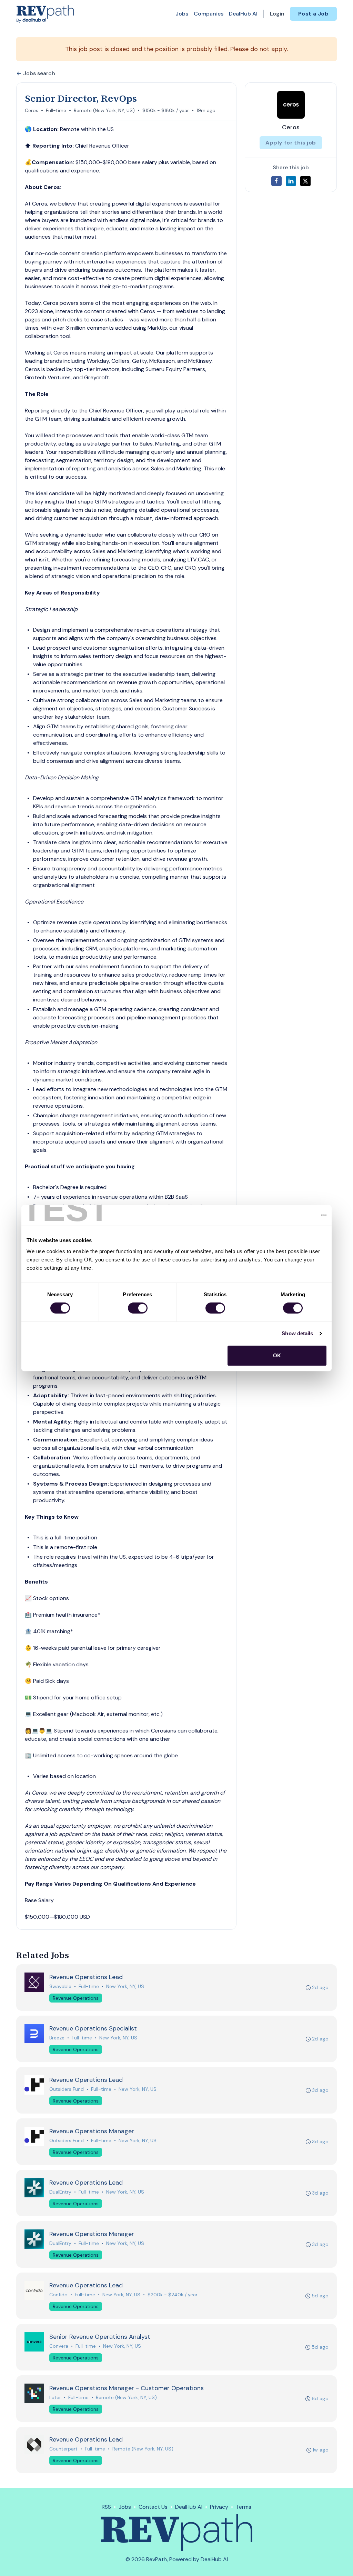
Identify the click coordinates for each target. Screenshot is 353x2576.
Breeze (57, 2038)
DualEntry (60, 2192)
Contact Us (153, 2507)
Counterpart (63, 2449)
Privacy (219, 2507)
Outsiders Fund (67, 2089)
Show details (297, 1333)
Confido (58, 2295)
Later (55, 2397)
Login (277, 14)
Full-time (56, 110)
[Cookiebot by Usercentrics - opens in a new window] (296, 1215)
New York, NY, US (125, 1986)
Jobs (182, 14)
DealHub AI (243, 14)
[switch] (138, 1308)
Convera (59, 2346)
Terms (244, 2507)
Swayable (60, 1986)
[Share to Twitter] (305, 181)
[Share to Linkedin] (291, 181)
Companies (209, 14)
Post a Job (313, 14)
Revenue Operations (76, 1998)
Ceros (32, 110)
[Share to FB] (276, 181)
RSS (106, 2507)
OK (277, 1355)
